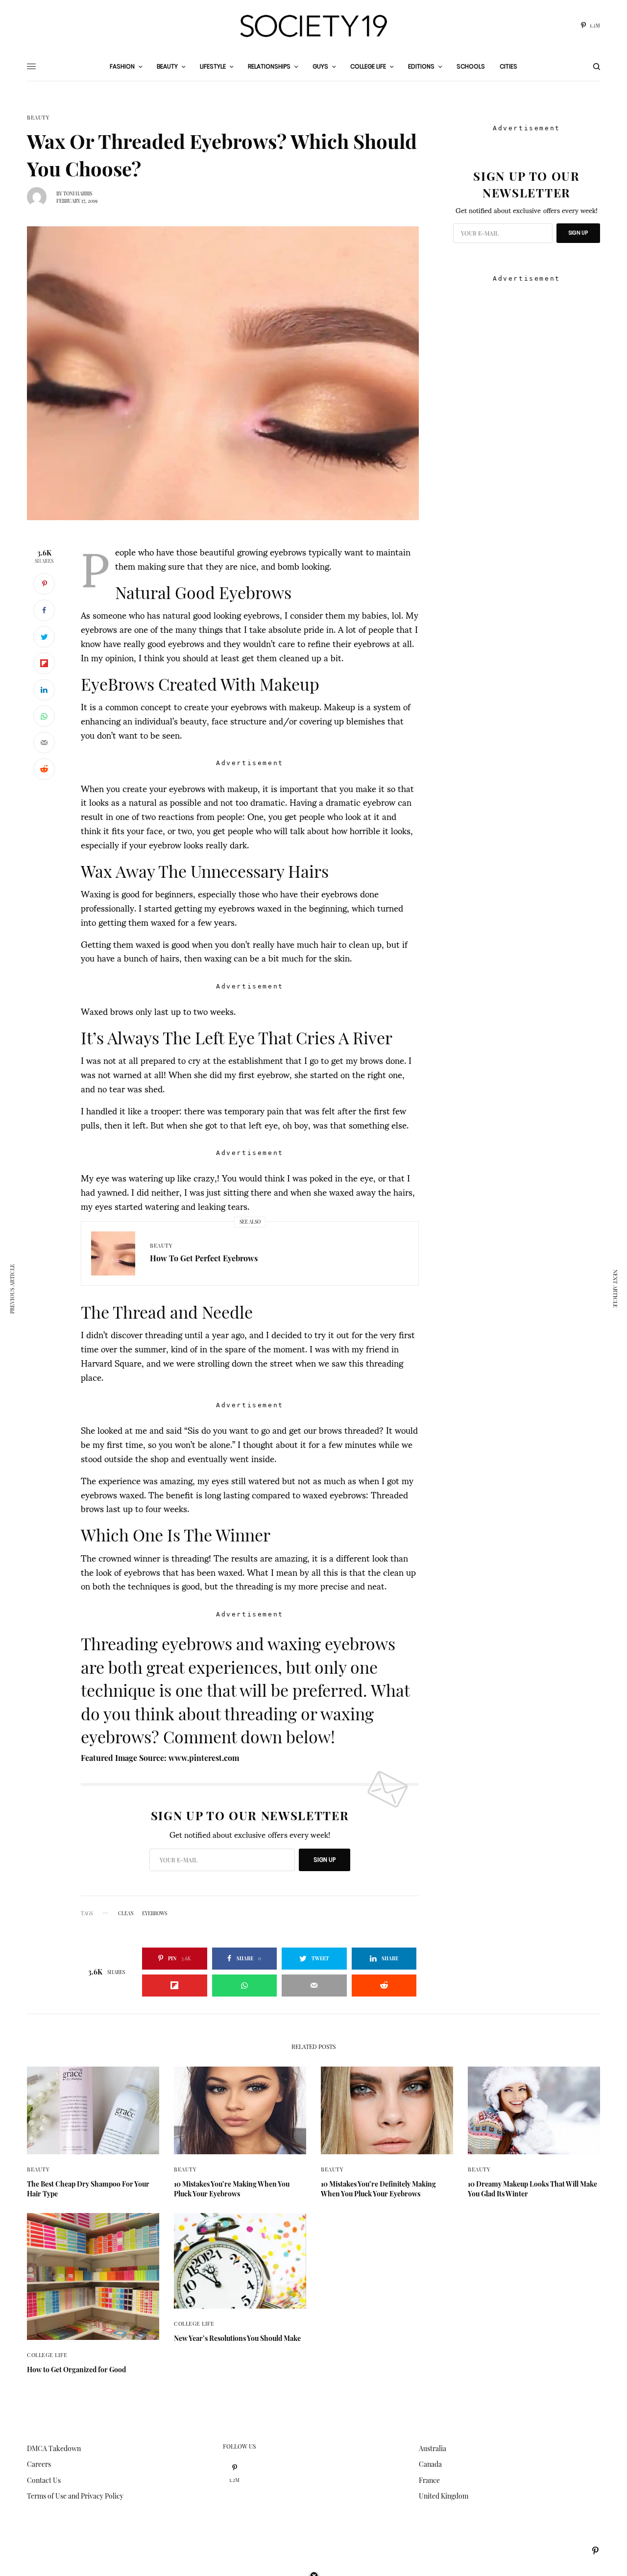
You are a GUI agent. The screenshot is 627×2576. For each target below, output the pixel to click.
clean (126, 1913)
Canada (430, 2464)
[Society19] (313, 26)
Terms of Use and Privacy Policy (75, 2496)
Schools (471, 66)
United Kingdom (444, 2496)
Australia (433, 2448)
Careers (39, 2464)
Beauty (38, 117)
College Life (47, 2355)
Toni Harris (78, 193)
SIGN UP (325, 1860)
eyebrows (155, 1913)
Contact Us (44, 2480)
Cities (508, 66)
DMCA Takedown (54, 2448)
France (429, 2480)
